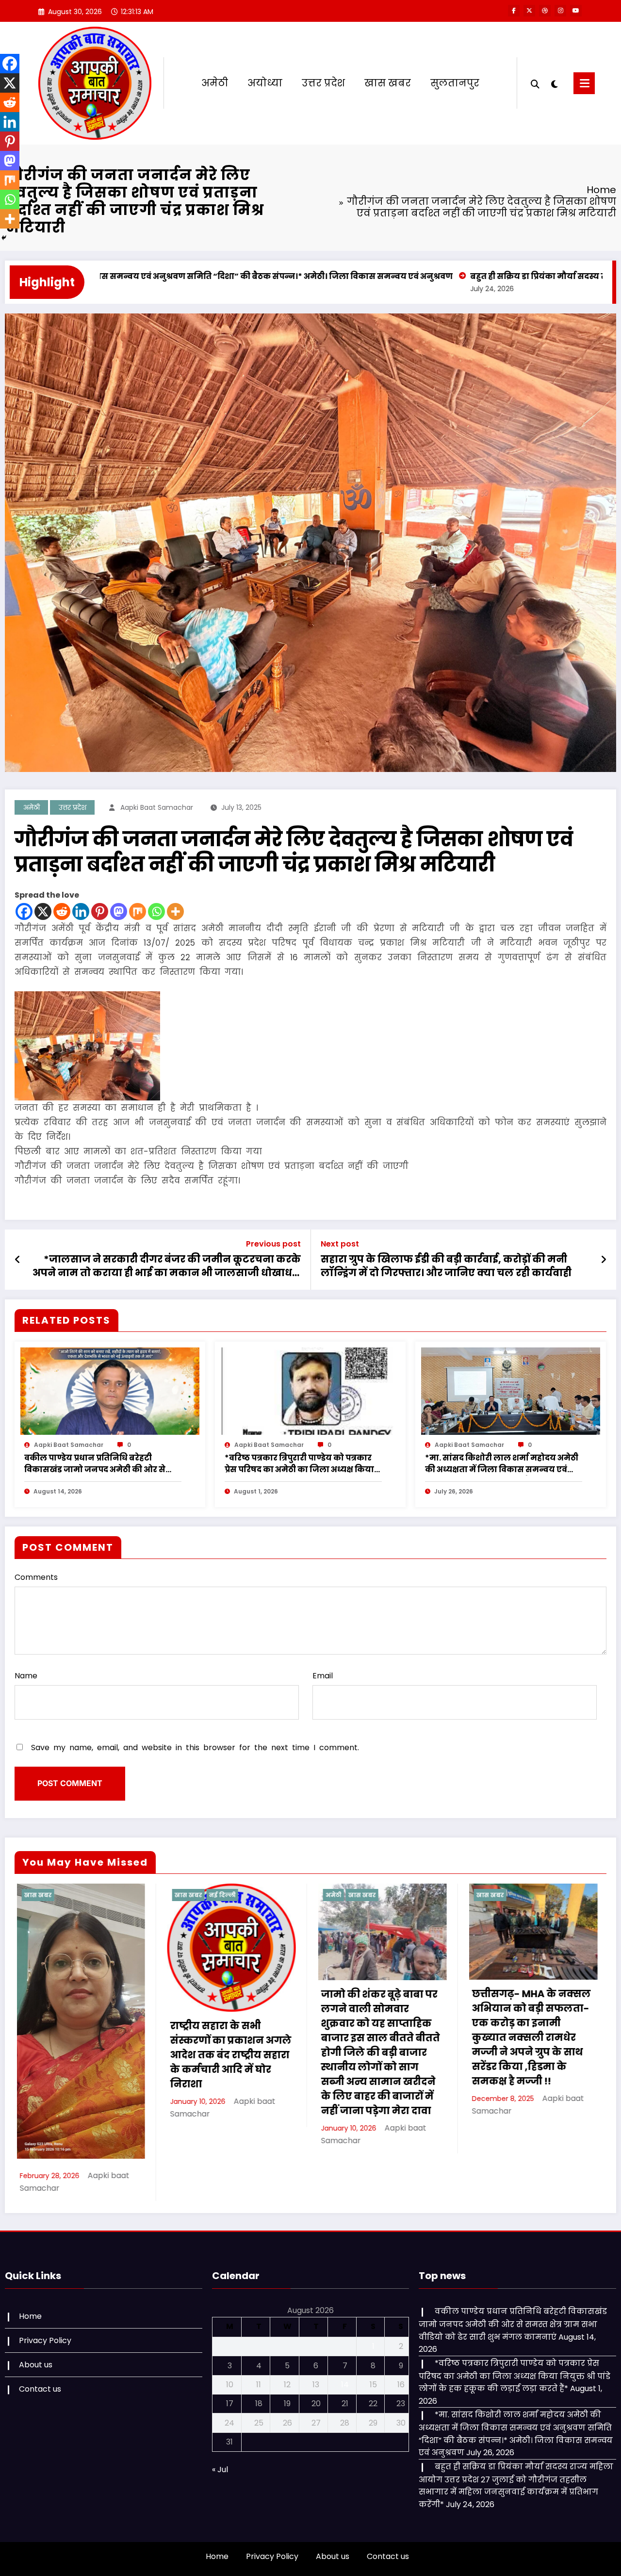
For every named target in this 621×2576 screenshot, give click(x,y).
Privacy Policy (45, 2350)
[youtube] (576, 11)
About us (36, 2374)
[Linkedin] (81, 911)
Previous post (273, 1244)
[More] (175, 911)
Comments (36, 1577)
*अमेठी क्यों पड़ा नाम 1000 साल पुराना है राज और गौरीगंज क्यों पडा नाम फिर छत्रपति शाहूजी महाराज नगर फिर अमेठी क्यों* (553, 2055)
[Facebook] (24, 911)
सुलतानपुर (455, 83)
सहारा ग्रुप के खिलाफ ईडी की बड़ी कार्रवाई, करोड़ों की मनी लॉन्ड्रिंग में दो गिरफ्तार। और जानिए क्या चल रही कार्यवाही (446, 1266)
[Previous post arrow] (18, 1260)
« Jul (220, 2479)
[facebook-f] (514, 11)
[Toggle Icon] (584, 83)
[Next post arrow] (604, 1260)
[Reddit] (62, 911)
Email (323, 1676)
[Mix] (138, 911)
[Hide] (4, 238)
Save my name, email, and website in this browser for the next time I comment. (195, 1747)
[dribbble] (545, 11)
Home (30, 2326)
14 (345, 2394)
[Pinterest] (100, 911)
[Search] (535, 83)
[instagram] (560, 11)
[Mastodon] (119, 911)
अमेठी (215, 83)
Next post (340, 1244)
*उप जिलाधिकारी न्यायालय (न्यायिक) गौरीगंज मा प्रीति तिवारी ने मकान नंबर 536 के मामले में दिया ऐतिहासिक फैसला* (253, 2023)
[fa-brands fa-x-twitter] (529, 11)
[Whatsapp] (156, 911)
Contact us (40, 2399)
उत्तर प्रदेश (323, 83)
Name (26, 1676)
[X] (43, 911)
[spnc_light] (554, 83)
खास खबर (388, 83)
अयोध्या (265, 83)
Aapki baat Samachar (157, 807)
